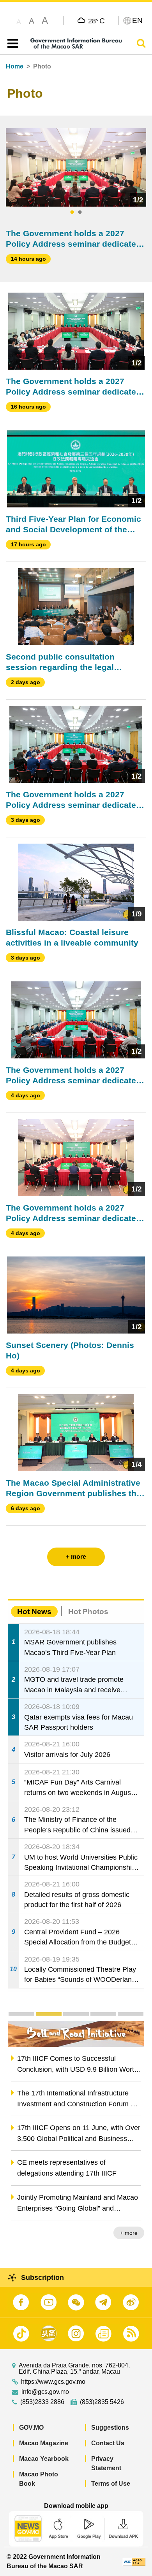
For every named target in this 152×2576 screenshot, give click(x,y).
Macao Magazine (44, 2443)
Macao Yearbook (44, 2459)
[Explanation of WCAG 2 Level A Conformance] (134, 2561)
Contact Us (108, 2443)
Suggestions (110, 2428)
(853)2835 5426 (102, 2402)
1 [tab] (72, 212)
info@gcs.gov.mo (45, 2392)
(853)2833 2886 (42, 2402)
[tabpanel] (76, 167)
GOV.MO (31, 2428)
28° (96, 21)
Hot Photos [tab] (88, 1612)
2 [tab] (80, 212)
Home (15, 66)
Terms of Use (111, 2484)
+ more (129, 2233)
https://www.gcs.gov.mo (53, 2382)
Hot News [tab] (34, 1612)
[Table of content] (11, 44)
